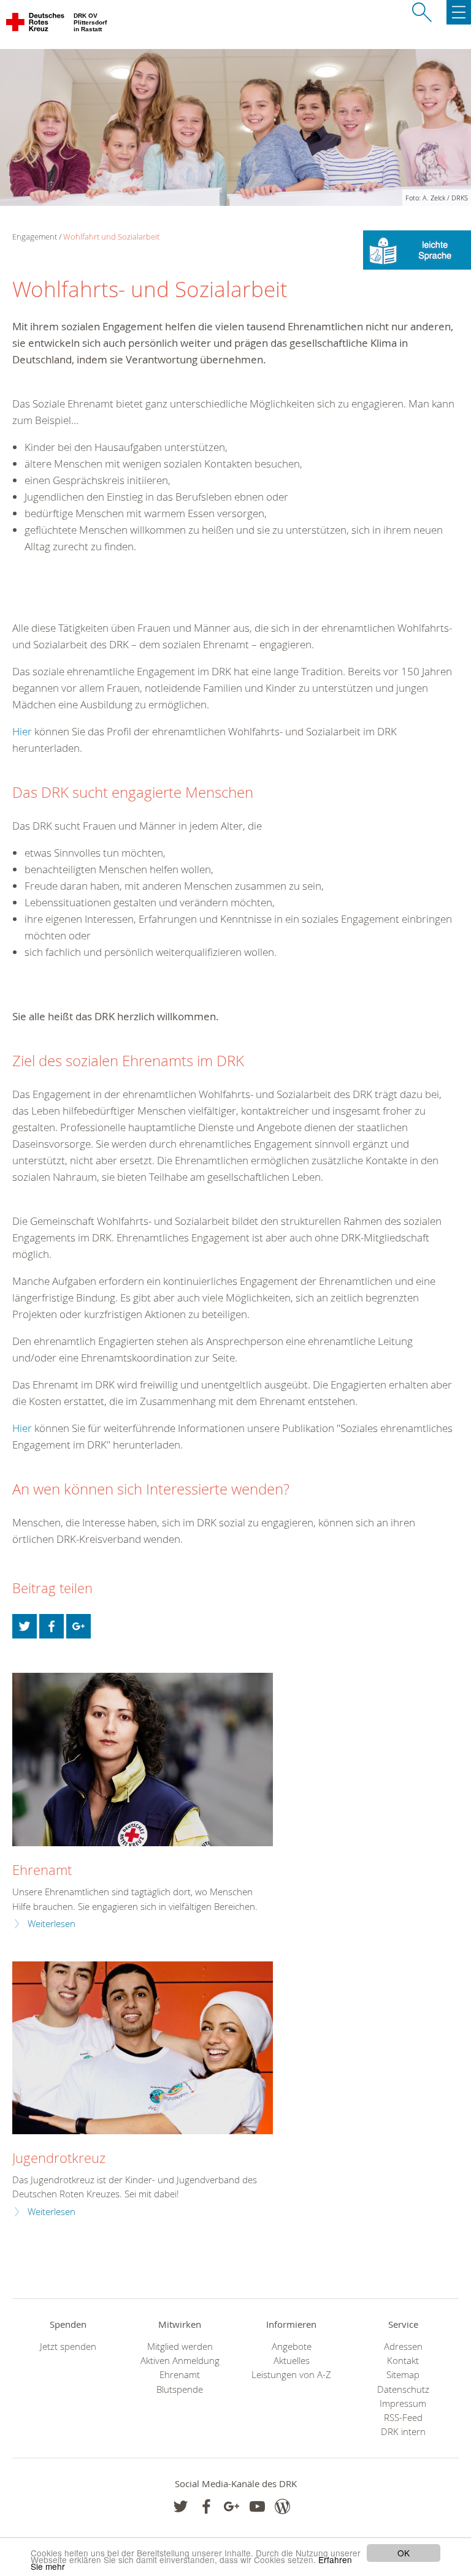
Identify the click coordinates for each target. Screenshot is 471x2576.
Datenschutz (403, 2389)
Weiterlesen (52, 1924)
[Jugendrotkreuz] (143, 2048)
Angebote (292, 2347)
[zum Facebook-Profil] (181, 2506)
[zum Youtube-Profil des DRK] (257, 2506)
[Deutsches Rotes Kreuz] (36, 25)
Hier (22, 731)
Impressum (403, 2404)
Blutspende (180, 2389)
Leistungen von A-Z (291, 2375)
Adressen (403, 2347)
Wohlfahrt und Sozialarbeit (111, 237)
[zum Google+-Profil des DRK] (232, 2506)
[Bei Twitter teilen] (25, 1626)
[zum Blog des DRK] (282, 2506)
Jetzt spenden (68, 2347)
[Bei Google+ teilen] (78, 1626)
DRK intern (403, 2432)
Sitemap (403, 2375)
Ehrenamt (42, 1870)
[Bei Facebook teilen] (52, 1626)
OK (404, 2553)
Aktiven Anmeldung (180, 2361)
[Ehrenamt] (143, 1760)
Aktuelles (292, 2361)
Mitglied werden (180, 2347)
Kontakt (403, 2361)
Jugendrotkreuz (59, 2158)
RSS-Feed (403, 2418)
